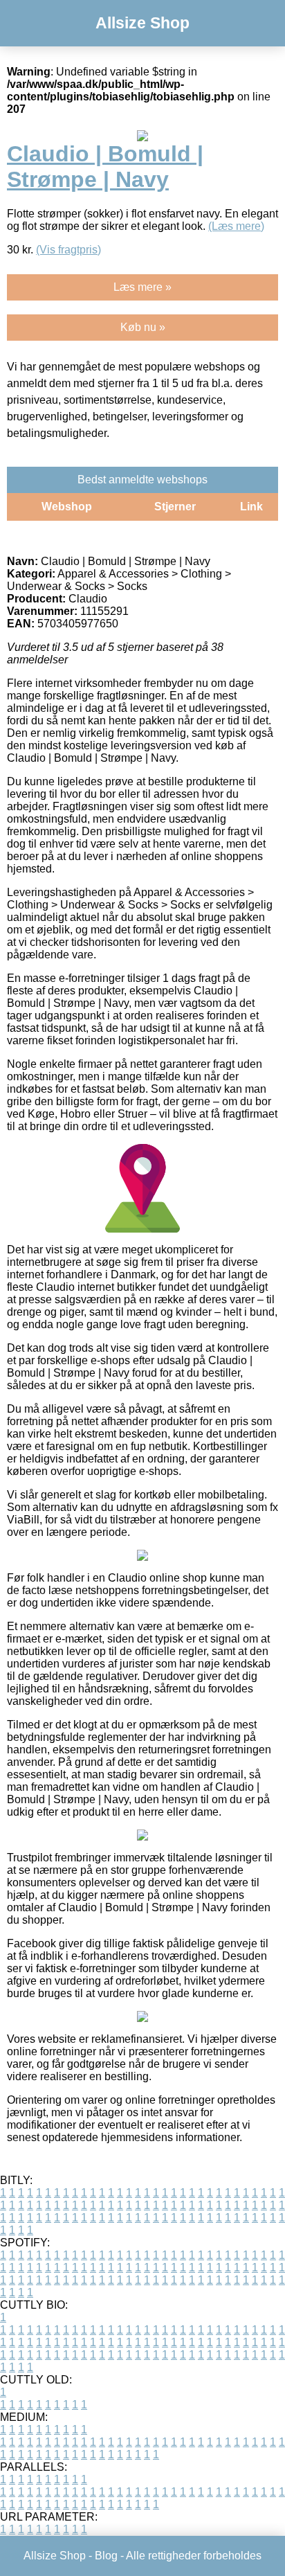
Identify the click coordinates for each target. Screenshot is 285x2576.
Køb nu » (143, 327)
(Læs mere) (236, 226)
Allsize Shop (142, 23)
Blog (106, 2556)
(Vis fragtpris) (68, 250)
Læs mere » (142, 287)
